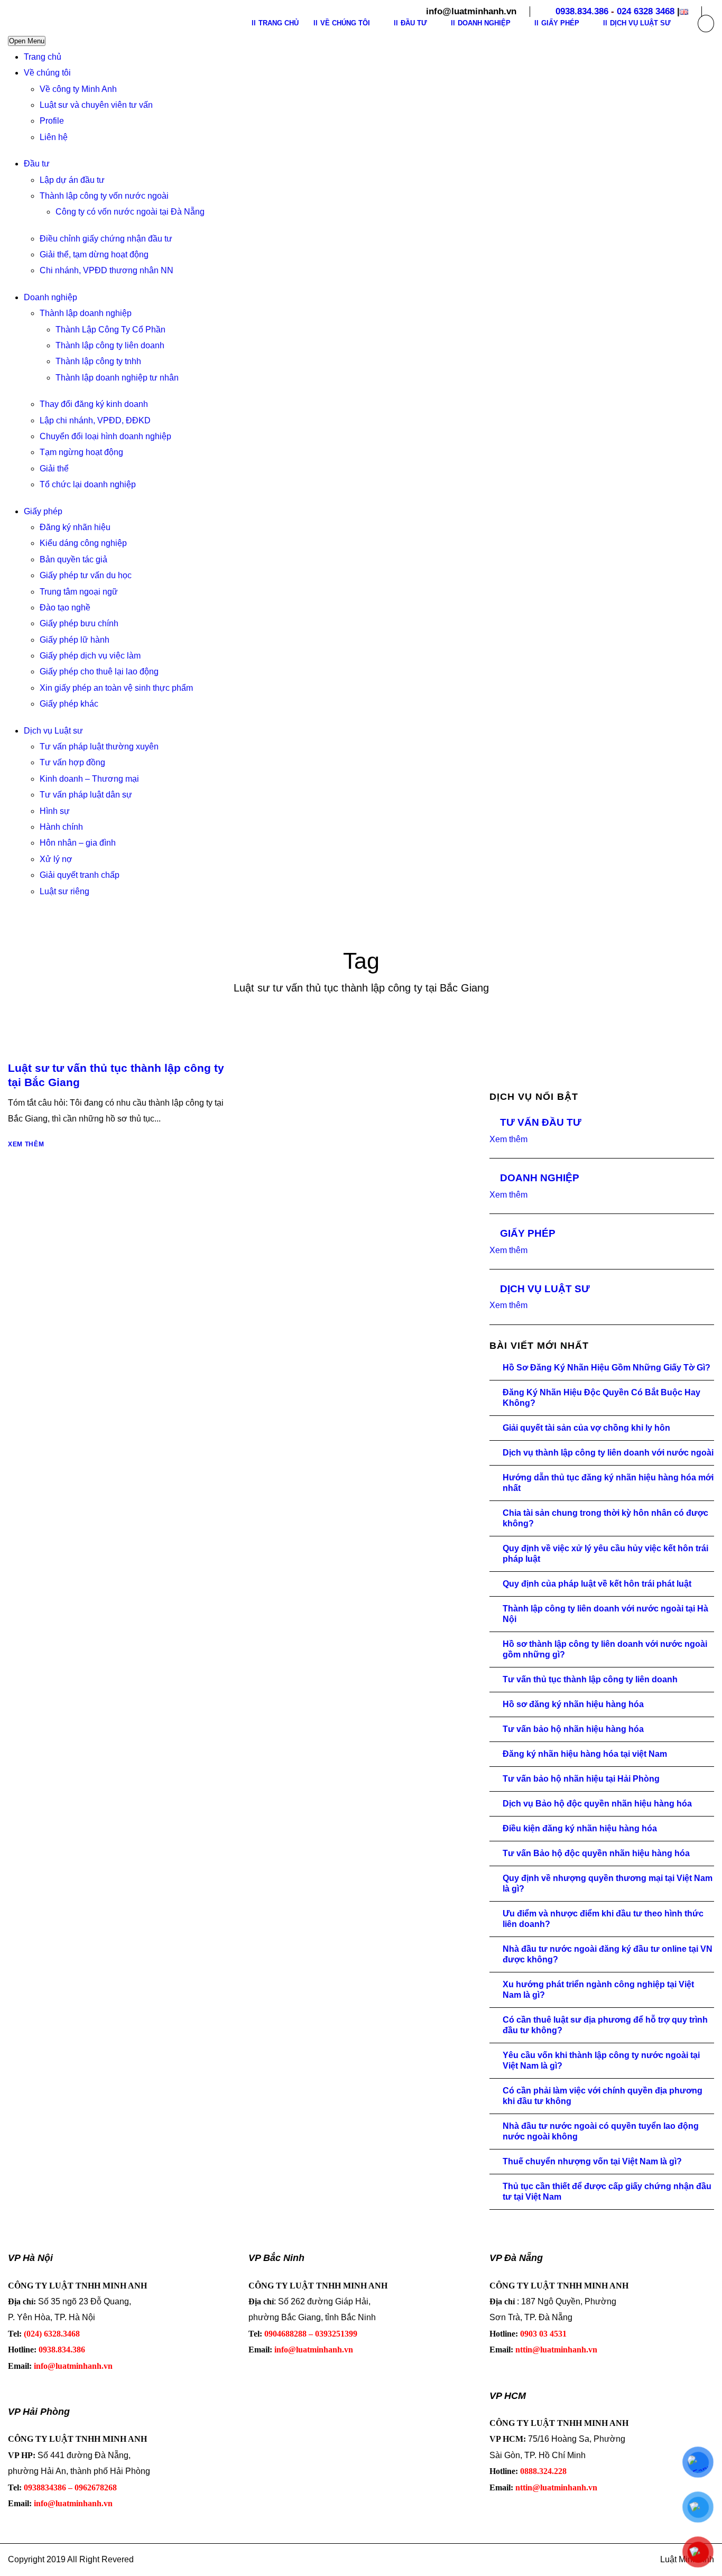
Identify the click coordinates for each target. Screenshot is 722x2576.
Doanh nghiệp (50, 297)
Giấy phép (43, 511)
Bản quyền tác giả (73, 559)
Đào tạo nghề (65, 608)
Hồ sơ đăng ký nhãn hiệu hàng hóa (573, 1704)
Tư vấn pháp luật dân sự (86, 795)
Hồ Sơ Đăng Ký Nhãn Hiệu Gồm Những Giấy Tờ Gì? (607, 1368)
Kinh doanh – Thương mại (89, 779)
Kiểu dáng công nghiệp (83, 543)
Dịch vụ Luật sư (53, 731)
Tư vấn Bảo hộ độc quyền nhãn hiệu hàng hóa (596, 1853)
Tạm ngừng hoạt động (81, 452)
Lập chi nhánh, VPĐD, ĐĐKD (95, 420)
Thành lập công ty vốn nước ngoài (104, 196)
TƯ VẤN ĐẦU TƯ (541, 1122)
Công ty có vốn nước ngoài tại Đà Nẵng (130, 212)
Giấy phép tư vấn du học (86, 575)
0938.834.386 (582, 11)
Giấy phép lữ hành (75, 640)
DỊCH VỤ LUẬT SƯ (545, 1289)
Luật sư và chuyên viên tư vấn (96, 105)
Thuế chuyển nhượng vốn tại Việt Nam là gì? (592, 2161)
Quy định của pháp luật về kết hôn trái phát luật (597, 1584)
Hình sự (55, 811)
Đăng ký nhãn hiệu (75, 527)
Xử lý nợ (56, 859)
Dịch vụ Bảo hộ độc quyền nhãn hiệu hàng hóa (597, 1804)
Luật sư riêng (64, 891)
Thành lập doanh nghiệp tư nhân (117, 378)
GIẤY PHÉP (528, 1233)
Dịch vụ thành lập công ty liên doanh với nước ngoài (608, 1453)
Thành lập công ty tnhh (98, 361)
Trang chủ (43, 57)
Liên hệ (54, 137)
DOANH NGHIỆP (540, 1178)
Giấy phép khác (69, 704)
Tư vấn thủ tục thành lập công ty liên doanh (590, 1679)
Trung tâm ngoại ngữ (79, 592)
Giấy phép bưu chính (79, 623)
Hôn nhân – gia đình (78, 843)
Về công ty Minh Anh (78, 89)
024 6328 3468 (646, 11)
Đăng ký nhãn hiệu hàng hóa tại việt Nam (585, 1754)
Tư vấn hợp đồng (72, 762)
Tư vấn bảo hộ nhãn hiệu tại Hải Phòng (581, 1779)
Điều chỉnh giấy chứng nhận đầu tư (106, 239)
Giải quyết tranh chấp (80, 875)
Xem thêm (26, 1144)
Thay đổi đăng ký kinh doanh (94, 404)
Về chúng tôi (47, 73)
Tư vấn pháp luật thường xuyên (99, 747)
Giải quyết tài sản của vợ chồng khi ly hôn (586, 1428)
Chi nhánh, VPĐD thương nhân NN (107, 270)
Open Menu (27, 41)
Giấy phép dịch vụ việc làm (90, 656)
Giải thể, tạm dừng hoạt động (94, 254)
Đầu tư (37, 164)
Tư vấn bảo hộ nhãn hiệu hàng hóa (573, 1729)
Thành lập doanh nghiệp (86, 313)
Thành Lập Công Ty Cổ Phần (110, 330)
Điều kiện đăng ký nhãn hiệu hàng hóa (580, 1828)
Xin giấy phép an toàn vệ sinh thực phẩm (116, 688)
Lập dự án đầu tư (72, 180)
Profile (52, 121)
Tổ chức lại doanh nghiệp (88, 484)
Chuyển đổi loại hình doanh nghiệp (105, 436)
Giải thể (54, 469)
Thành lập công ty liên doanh (110, 345)
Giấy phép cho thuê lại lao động (99, 671)
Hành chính (61, 827)
